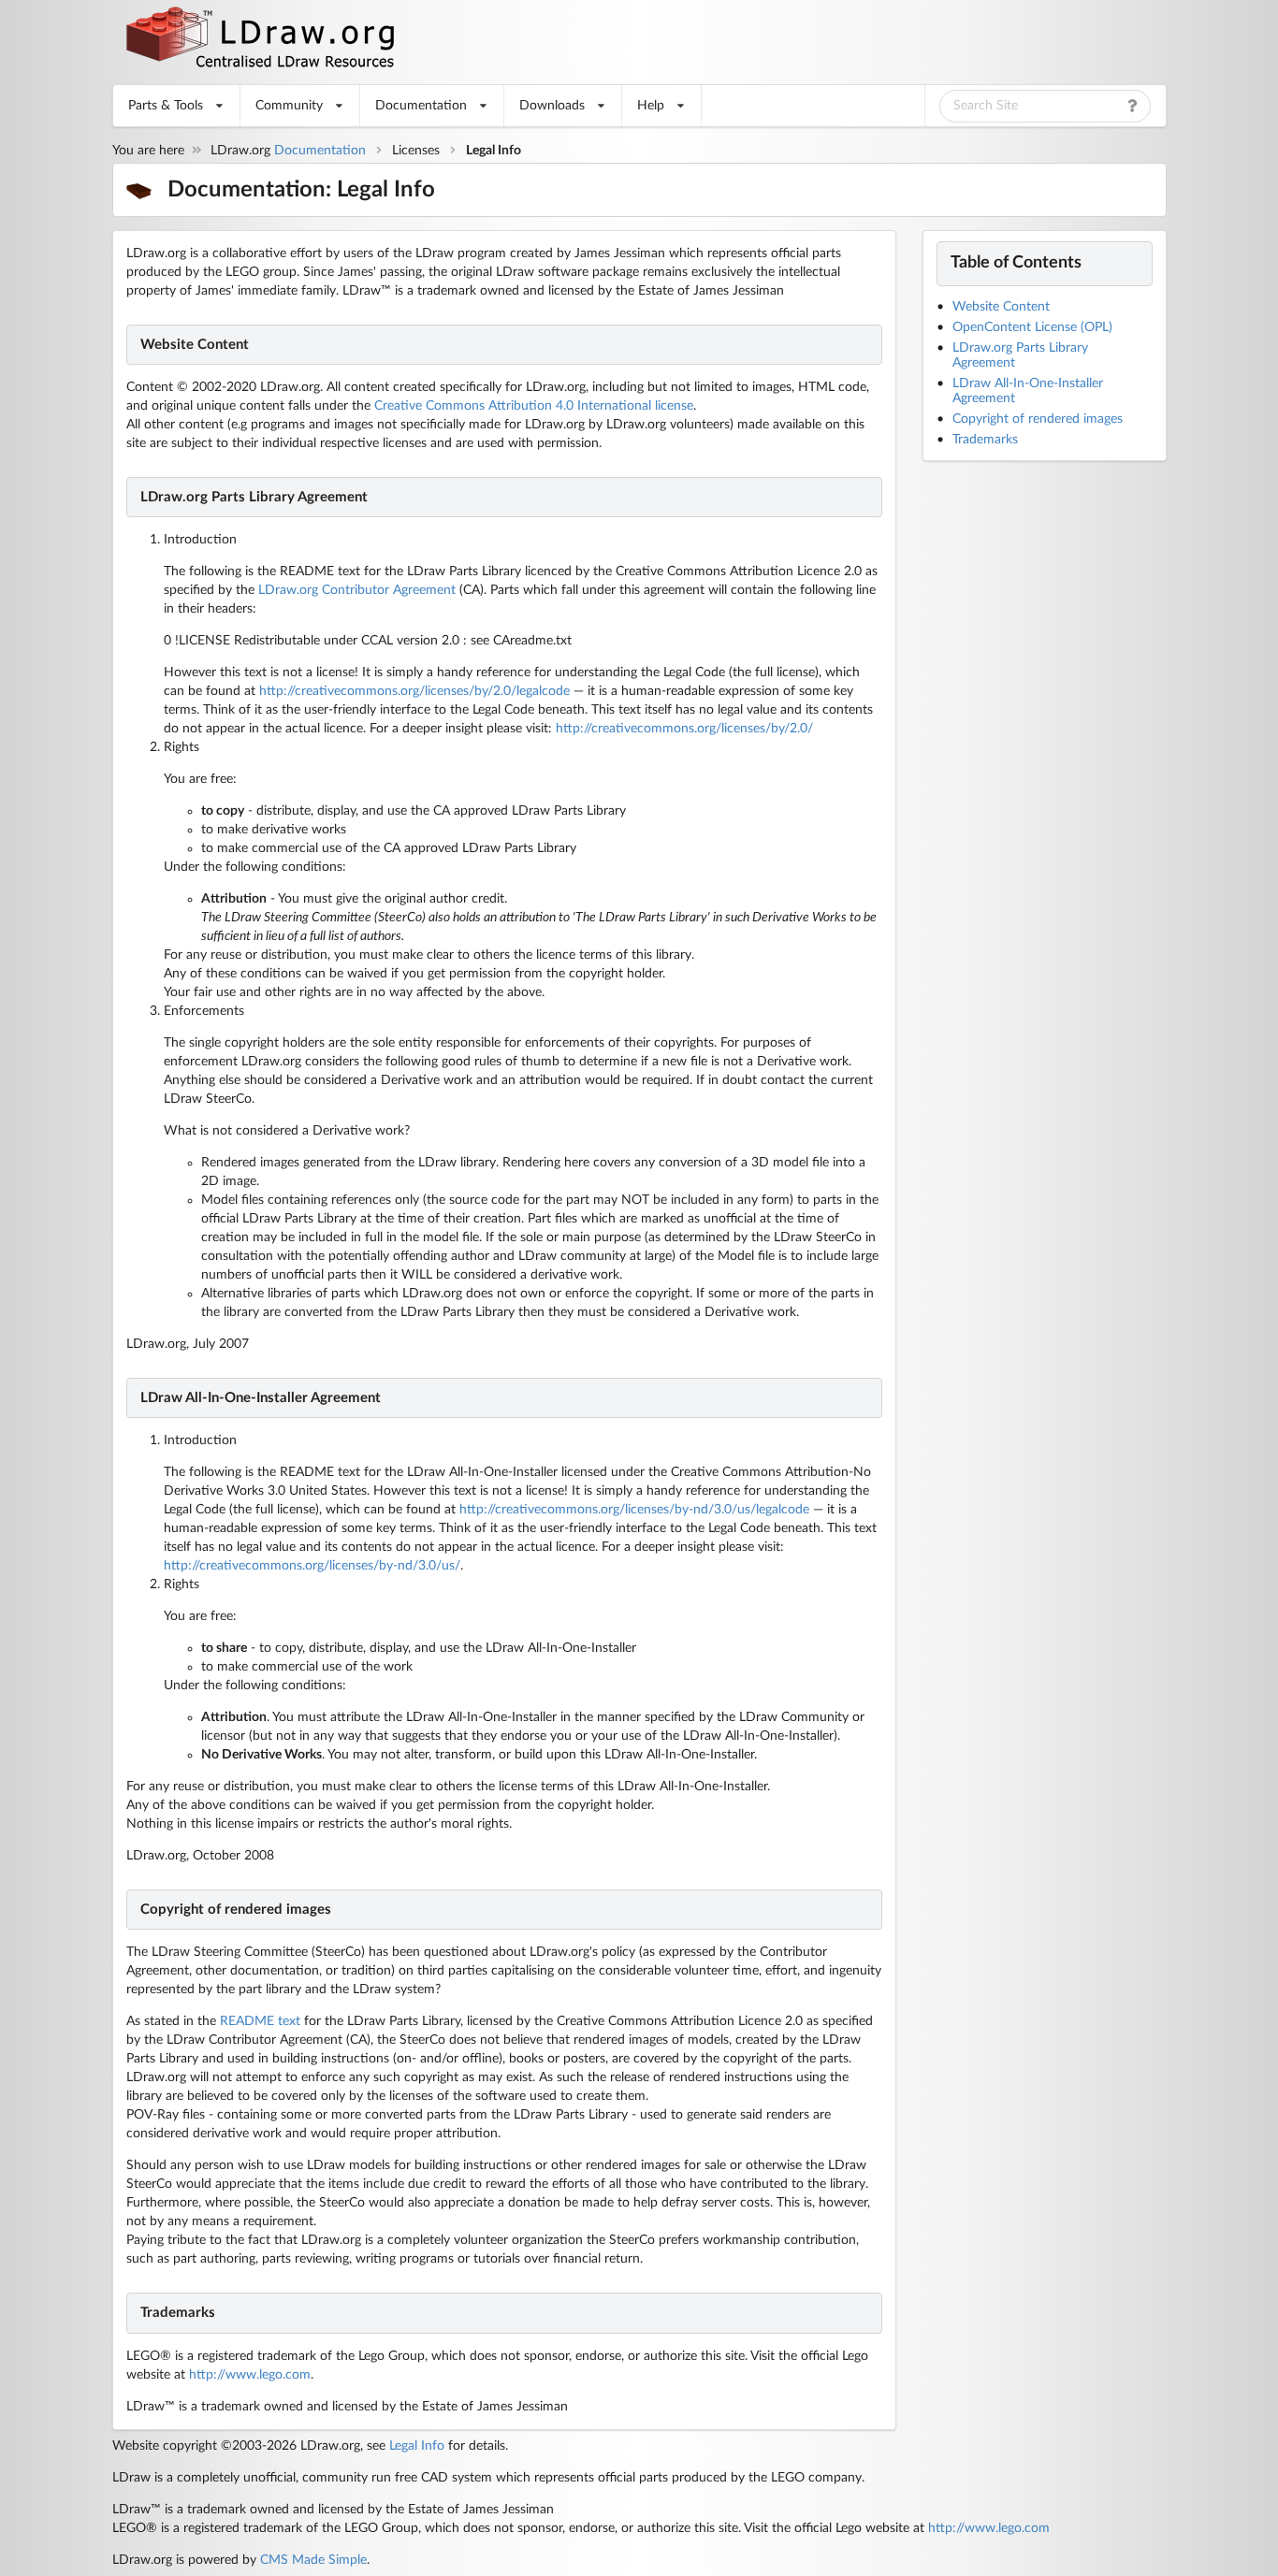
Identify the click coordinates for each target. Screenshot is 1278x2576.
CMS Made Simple (313, 2560)
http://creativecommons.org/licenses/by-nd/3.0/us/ (312, 1566)
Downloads (552, 106)
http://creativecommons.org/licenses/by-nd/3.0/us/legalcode (634, 1510)
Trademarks (985, 440)
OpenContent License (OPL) (1032, 327)
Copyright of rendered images (1038, 419)
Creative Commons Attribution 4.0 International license (534, 406)
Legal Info (417, 2446)
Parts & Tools (166, 106)
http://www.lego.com (250, 2375)
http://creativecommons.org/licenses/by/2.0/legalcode (414, 691)
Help (651, 106)
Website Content (1001, 307)
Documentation (421, 106)
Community (289, 106)
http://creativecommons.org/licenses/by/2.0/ (684, 729)
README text (260, 2021)
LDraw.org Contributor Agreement (357, 590)
